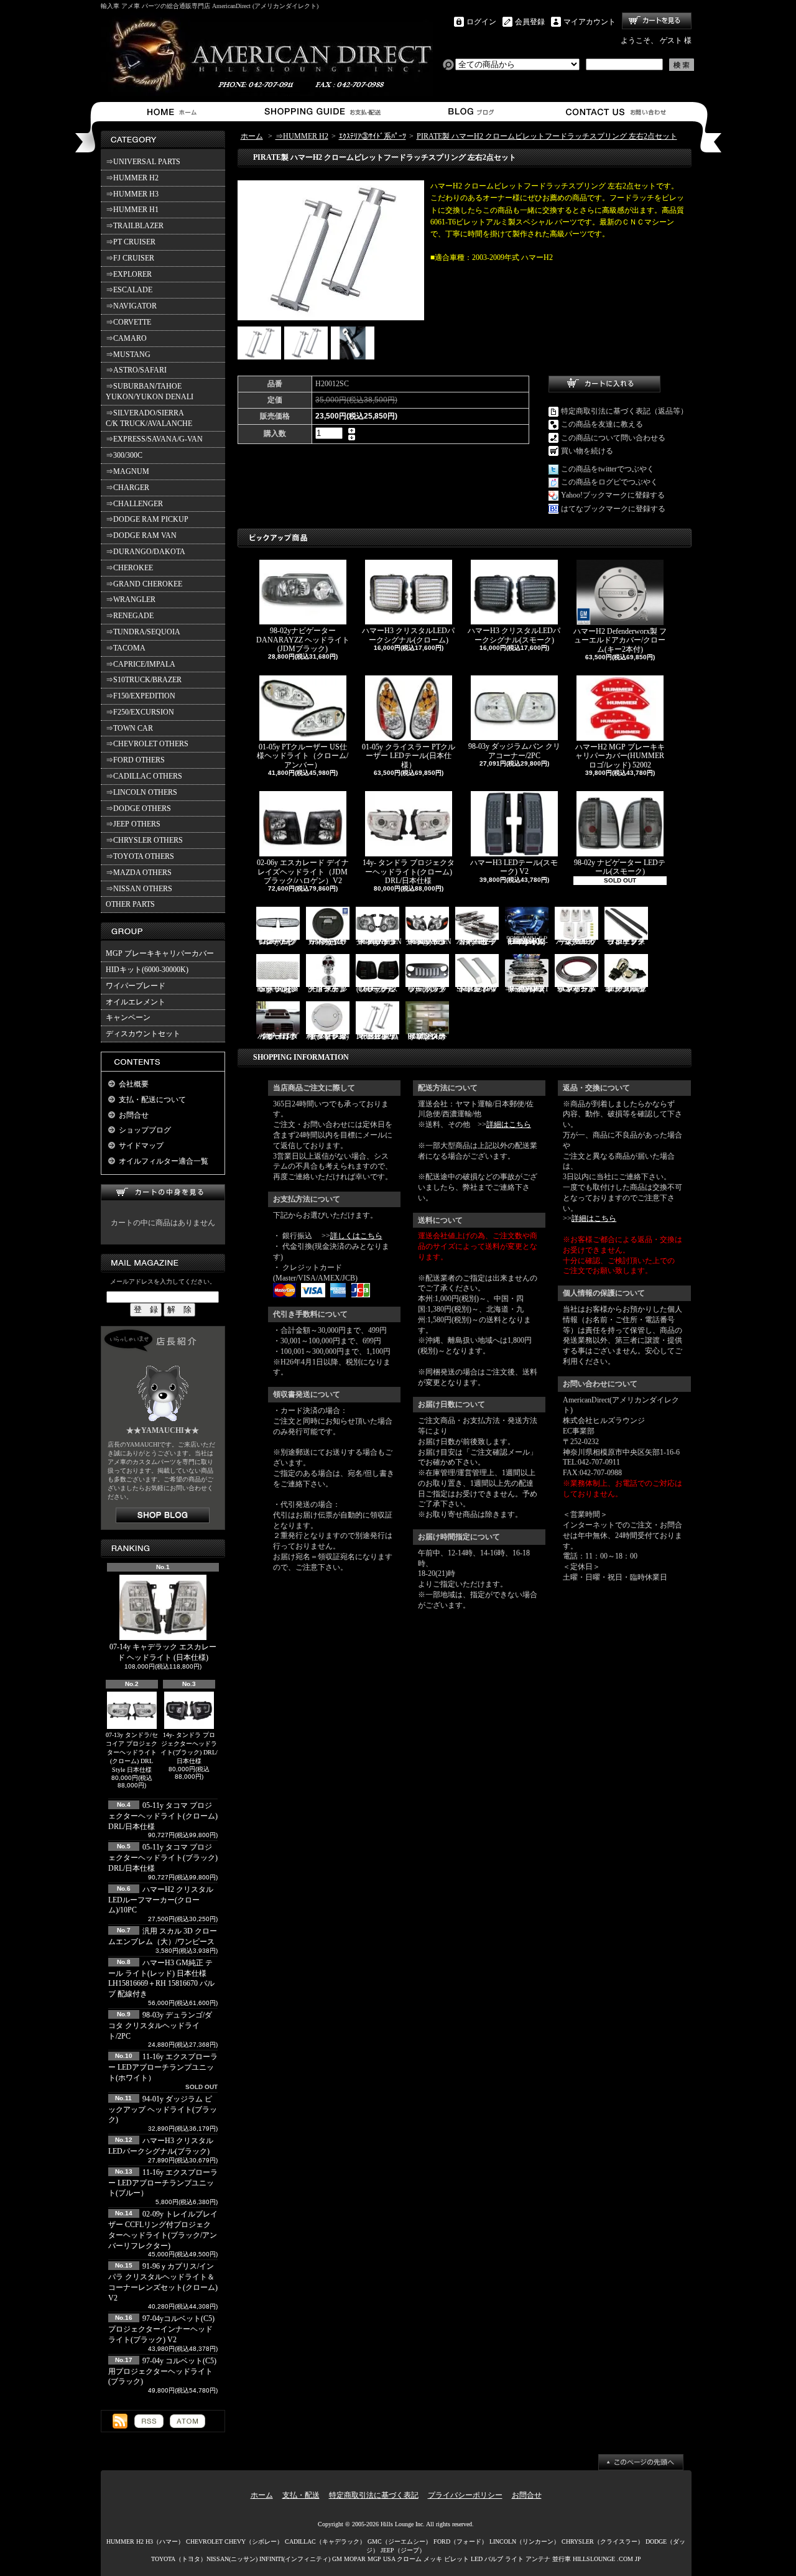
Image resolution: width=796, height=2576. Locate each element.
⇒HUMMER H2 (132, 178)
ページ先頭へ (641, 2462)
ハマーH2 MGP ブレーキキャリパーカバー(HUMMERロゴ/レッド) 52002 (620, 756)
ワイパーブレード (136, 986)
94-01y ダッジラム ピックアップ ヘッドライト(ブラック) (163, 2110)
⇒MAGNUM (127, 471)
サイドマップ (141, 1146)
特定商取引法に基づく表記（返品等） (624, 411)
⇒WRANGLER (131, 600)
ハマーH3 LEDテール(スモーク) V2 (514, 867)
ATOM (187, 2421)
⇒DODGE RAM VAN (141, 535)
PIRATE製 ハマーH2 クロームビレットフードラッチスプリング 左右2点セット (547, 136)
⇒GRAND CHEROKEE (144, 584)
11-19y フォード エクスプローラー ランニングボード (626, 942)
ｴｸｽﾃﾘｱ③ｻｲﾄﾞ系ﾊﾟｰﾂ (373, 136)
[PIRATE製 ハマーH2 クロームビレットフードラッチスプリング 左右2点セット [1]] (259, 357)
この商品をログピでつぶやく (609, 482)
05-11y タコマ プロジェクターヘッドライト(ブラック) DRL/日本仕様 (163, 1858)
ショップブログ (469, 112)
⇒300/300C (124, 455)
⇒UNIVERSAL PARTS (143, 162)
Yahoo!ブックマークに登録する (613, 495)
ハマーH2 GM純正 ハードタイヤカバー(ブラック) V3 (328, 942)
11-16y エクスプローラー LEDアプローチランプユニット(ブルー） (163, 2183)
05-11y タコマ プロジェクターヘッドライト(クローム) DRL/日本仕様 (163, 1816)
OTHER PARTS (130, 904)
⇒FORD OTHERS (135, 760)
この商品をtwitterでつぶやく (608, 469)
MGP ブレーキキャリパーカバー (160, 953)
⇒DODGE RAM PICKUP (147, 519)
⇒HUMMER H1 (132, 210)
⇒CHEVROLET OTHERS (147, 744)
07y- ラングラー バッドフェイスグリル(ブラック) (427, 989)
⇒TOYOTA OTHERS (140, 856)
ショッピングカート (657, 21)
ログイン (481, 22)
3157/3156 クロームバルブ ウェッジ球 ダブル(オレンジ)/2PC (626, 989)
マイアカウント (590, 22)
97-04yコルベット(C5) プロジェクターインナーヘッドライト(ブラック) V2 (161, 2329)
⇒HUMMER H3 (132, 194)
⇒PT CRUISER (131, 242)
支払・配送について (322, 112)
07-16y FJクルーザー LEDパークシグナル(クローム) (278, 942)
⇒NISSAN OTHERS (139, 889)
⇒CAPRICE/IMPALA (141, 664)
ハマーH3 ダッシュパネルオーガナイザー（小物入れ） (278, 1036)
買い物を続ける (587, 451)
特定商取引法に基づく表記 (374, 2495)
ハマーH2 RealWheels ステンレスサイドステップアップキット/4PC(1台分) (527, 989)
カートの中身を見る (163, 1193)
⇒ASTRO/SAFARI (136, 370)
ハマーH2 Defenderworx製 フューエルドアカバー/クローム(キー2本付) (620, 640)
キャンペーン (128, 1017)
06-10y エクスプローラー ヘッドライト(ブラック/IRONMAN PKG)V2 (428, 942)
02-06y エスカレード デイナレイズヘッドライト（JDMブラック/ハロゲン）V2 (303, 872)
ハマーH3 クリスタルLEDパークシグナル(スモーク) (514, 635)
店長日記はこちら (163, 1515)
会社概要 (134, 1084)
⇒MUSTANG (128, 354)
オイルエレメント (136, 1002)
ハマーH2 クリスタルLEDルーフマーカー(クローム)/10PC (161, 1900)
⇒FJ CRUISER (130, 258)
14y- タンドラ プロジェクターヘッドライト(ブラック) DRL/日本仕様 (189, 1748)
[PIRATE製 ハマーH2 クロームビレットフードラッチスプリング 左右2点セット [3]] (353, 357)
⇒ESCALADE (129, 290)
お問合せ (617, 112)
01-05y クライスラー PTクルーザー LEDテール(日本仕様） (409, 756)
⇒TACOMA (126, 648)
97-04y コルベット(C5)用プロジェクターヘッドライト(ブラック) (162, 2371)
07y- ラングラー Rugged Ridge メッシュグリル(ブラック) (278, 989)
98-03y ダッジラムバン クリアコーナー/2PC (514, 751)
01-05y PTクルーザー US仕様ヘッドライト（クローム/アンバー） (303, 756)
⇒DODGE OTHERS (138, 808)
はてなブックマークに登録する (613, 509)
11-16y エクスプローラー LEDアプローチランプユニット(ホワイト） (163, 2067)
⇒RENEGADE (130, 616)
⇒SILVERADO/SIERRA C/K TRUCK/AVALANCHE (149, 418)
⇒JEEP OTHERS (133, 824)
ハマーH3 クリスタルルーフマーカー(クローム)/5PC (576, 941)
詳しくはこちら (356, 1236)
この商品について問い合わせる (613, 438)
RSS (149, 2421)
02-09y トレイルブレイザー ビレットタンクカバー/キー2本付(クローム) (327, 1036)
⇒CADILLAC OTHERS (144, 776)
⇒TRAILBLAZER (135, 226)
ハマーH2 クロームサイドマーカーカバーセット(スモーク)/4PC (477, 942)
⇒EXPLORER (129, 274)
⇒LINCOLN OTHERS (141, 792)
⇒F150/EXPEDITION (141, 696)
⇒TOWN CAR (129, 728)
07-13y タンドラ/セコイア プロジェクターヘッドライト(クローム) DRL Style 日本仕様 (132, 1752)
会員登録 (530, 22)
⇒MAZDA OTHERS (139, 873)
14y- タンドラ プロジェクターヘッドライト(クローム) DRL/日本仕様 (409, 872)
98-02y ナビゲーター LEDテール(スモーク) (620, 867)
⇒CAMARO (126, 338)
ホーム (174, 112)
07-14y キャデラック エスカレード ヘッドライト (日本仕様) (163, 1652)
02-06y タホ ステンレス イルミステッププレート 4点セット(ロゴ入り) (427, 1036)
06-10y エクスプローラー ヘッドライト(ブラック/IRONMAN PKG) (379, 942)
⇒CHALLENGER (134, 504)
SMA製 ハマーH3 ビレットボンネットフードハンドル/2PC (477, 989)
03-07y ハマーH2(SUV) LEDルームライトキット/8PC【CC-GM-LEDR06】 (527, 942)
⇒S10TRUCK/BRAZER (144, 680)
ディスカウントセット (143, 1034)
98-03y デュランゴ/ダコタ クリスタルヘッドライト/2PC (160, 2026)
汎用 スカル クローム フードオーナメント (327, 989)
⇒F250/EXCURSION (140, 712)
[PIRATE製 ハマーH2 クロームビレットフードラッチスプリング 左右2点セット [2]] (306, 357)
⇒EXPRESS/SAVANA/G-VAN (154, 439)
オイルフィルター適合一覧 (164, 1161)
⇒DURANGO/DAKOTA (146, 552)
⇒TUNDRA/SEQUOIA (143, 632)
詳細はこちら (509, 1124)
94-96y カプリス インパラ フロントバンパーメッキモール (576, 989)
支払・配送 (301, 2495)
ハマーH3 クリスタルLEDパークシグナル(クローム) (408, 635)
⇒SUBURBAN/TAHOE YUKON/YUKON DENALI (151, 391)
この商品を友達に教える (602, 424)
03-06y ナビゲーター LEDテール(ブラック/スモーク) (377, 989)
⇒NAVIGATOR (131, 306)
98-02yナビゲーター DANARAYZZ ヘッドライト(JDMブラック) (303, 640)
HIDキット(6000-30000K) (147, 970)
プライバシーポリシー (465, 2495)
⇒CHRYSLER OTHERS (144, 840)
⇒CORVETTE (128, 322)
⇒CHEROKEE (129, 568)
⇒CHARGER (127, 488)
